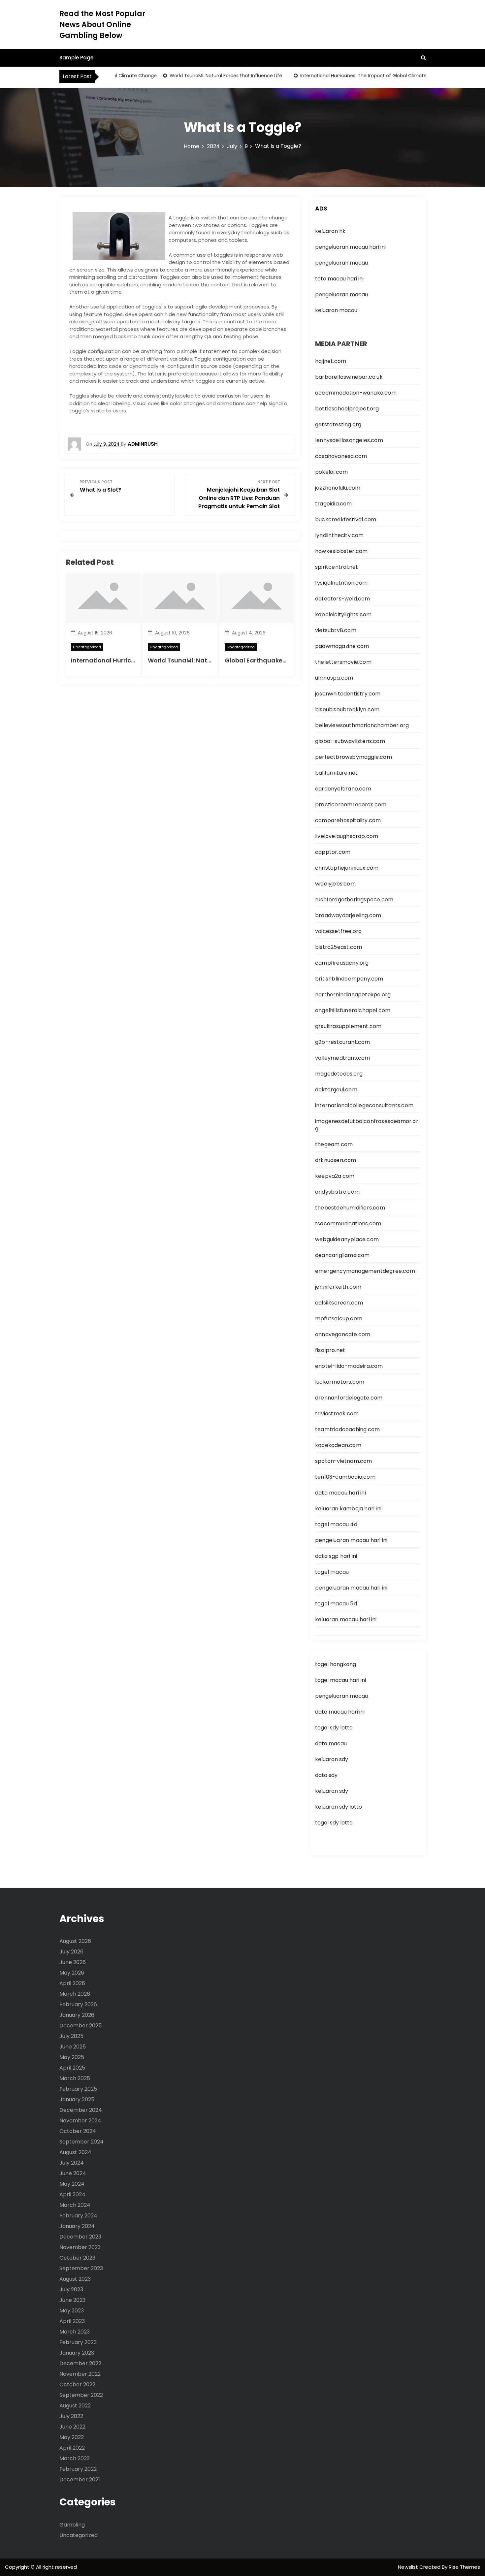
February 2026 (78, 2004)
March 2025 (75, 2078)
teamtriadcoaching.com (347, 1429)
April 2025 (72, 2068)
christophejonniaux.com (347, 868)
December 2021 (80, 2479)
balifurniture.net (336, 773)
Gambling (72, 2525)
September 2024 (81, 2142)
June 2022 (72, 2427)
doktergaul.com (336, 1090)
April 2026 (72, 1983)
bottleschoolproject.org (347, 409)
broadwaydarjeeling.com (348, 915)
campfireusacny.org (342, 963)
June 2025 (73, 2047)
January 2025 (77, 2099)
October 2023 (77, 2258)
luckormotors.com (340, 1382)
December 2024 (81, 2110)
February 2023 (78, 2342)
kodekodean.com (338, 1445)
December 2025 (81, 2026)
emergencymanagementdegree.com (365, 1271)
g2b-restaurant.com (343, 1042)
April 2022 (72, 2448)
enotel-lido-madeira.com (349, 1366)
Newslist (409, 2567)
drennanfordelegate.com (349, 1398)
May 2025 (72, 2057)
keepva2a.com (335, 1176)
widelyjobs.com (335, 884)
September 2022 (81, 2395)
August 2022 (75, 2406)
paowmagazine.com (342, 646)
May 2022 (72, 2437)
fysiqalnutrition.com (341, 583)
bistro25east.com (339, 947)
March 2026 (75, 1994)
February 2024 (78, 2216)
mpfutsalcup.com (339, 1319)
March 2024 (75, 2205)
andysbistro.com (337, 1192)
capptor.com (333, 852)
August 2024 (75, 2152)
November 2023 (80, 2247)
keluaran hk (330, 231)
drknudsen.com (336, 1160)
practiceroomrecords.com (351, 805)
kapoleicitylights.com (343, 614)
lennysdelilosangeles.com (349, 440)
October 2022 (77, 2384)
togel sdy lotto (334, 1823)
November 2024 (80, 2121)
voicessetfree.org (338, 931)
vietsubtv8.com (336, 630)
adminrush (143, 444)
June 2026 (73, 1962)
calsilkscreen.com (339, 1303)
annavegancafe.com (343, 1334)
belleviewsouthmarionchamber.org (362, 725)
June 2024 (73, 2173)
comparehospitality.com (348, 820)
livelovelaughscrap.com (347, 836)
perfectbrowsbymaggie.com (354, 757)
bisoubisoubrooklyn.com (347, 709)
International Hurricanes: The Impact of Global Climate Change (348, 76)
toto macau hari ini (339, 279)
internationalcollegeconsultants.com (364, 1105)
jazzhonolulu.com (338, 488)
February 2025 (78, 2089)
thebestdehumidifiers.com (350, 1208)
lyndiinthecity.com (339, 535)
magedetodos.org (339, 1074)
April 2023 (72, 2321)
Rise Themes (464, 2567)
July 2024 (72, 2163)
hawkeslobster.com (341, 551)
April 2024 (72, 2194)
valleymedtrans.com (343, 1058)
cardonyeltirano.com (343, 789)
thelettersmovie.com (343, 662)
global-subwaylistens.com (350, 741)
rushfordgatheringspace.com (354, 900)
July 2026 (71, 1952)
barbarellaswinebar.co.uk (349, 377)
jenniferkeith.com (338, 1287)
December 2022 (80, 2363)
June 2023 (72, 2300)
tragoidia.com (334, 504)
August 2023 (75, 2279)
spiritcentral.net (337, 567)
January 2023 (77, 2353)
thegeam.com (334, 1144)
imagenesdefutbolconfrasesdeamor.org (367, 1125)
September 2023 (81, 2268)
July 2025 (71, 2036)
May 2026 (72, 1973)
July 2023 (71, 2289)
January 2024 (77, 2226)
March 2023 (75, 2332)
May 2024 (72, 2184)
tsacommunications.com (348, 1224)
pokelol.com (331, 472)
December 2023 (80, 2237)
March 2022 (75, 2458)
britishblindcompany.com (349, 979)
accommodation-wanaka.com (356, 393)
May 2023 (72, 2311)
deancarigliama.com (342, 1255)
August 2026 (75, 1941)
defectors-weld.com (343, 599)
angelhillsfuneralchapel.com (353, 1010)
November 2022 (80, 2374)
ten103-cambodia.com (345, 1477)
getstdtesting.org (338, 424)
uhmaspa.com (334, 678)
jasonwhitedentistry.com (348, 694)
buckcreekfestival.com (346, 519)
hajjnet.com (331, 361)
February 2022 (78, 2469)
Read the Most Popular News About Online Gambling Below (102, 25)
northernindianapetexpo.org (353, 995)
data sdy (326, 1775)
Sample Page (76, 58)
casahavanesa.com (341, 456)
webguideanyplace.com (347, 1239)
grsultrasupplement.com (348, 1026)
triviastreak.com (337, 1414)
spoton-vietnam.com (344, 1461)
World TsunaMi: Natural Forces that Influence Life (201, 76)
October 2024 (78, 2131)
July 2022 (71, 2416)
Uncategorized (87, 647)
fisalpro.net (330, 1350)
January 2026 (77, 2015)
